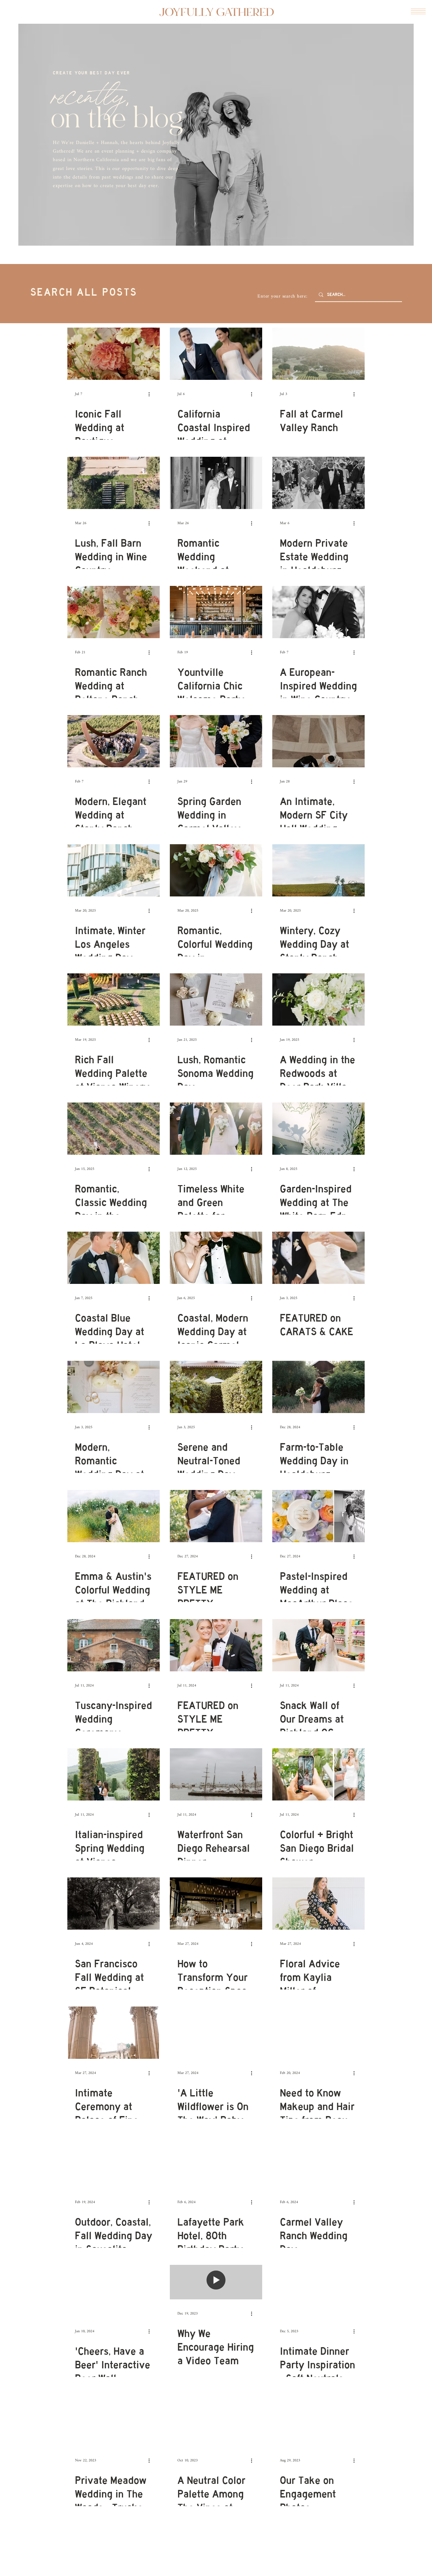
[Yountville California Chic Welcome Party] (216, 612)
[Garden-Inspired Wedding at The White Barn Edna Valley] (318, 1129)
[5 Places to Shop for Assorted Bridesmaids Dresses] (318, 2549)
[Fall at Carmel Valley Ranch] (318, 354)
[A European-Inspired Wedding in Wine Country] (318, 612)
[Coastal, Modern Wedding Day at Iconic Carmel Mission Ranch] (216, 1258)
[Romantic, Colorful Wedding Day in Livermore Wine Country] (216, 870)
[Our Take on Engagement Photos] (318, 2420)
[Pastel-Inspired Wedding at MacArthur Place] (318, 1516)
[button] (418, 11)
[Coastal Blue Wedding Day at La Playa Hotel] (114, 1258)
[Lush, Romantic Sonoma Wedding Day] (216, 999)
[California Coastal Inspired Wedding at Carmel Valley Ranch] (216, 354)
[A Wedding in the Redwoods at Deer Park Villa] (318, 999)
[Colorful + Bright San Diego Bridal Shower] (318, 1774)
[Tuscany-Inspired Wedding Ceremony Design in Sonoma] (114, 1645)
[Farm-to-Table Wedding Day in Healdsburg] (318, 1387)
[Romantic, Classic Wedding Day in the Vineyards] (114, 1129)
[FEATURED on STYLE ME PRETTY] (216, 1516)
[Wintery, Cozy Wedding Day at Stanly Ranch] (318, 870)
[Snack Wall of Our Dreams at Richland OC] (318, 1645)
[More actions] (151, 394)
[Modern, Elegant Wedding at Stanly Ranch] (114, 741)
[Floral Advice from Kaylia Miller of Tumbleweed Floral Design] (318, 1904)
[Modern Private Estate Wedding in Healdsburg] (318, 483)
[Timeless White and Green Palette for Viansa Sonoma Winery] (216, 1129)
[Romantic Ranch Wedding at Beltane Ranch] (114, 612)
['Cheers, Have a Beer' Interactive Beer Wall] (114, 2291)
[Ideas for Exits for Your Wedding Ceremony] (114, 2549)
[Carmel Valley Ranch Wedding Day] (318, 2162)
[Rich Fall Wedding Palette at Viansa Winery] (114, 999)
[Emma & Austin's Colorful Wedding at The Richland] (114, 1516)
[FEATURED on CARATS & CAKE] (318, 1258)
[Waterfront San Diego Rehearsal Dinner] (216, 1774)
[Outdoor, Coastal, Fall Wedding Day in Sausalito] (114, 2162)
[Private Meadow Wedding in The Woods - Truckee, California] (114, 2420)
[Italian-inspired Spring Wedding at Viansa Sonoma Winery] (114, 1774)
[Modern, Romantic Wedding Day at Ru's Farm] (114, 1387)
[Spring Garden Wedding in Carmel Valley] (216, 741)
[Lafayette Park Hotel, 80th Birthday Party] (216, 2162)
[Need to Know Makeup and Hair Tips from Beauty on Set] (318, 2033)
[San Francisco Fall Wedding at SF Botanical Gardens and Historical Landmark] (114, 1904)
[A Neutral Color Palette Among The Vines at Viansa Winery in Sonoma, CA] (216, 2420)
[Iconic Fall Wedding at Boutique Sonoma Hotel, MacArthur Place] (114, 354)
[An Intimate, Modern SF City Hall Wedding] (318, 741)
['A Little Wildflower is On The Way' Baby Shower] (216, 2033)
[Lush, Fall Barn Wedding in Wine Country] (114, 483)
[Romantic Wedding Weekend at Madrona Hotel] (216, 483)
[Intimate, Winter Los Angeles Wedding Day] (114, 870)
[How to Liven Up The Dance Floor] (216, 2549)
